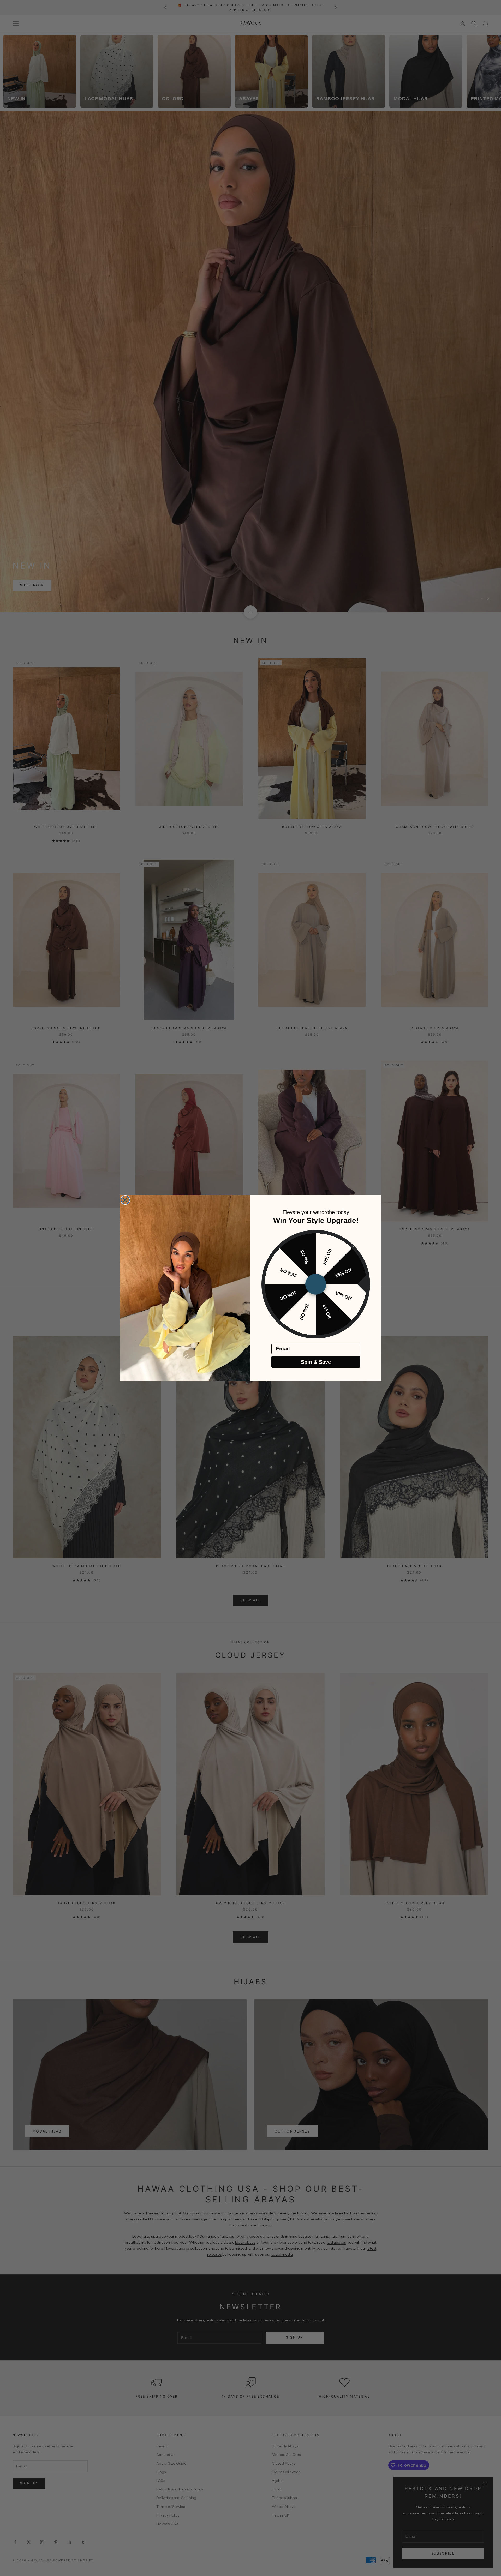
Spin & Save (316, 1362)
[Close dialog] (125, 1200)
